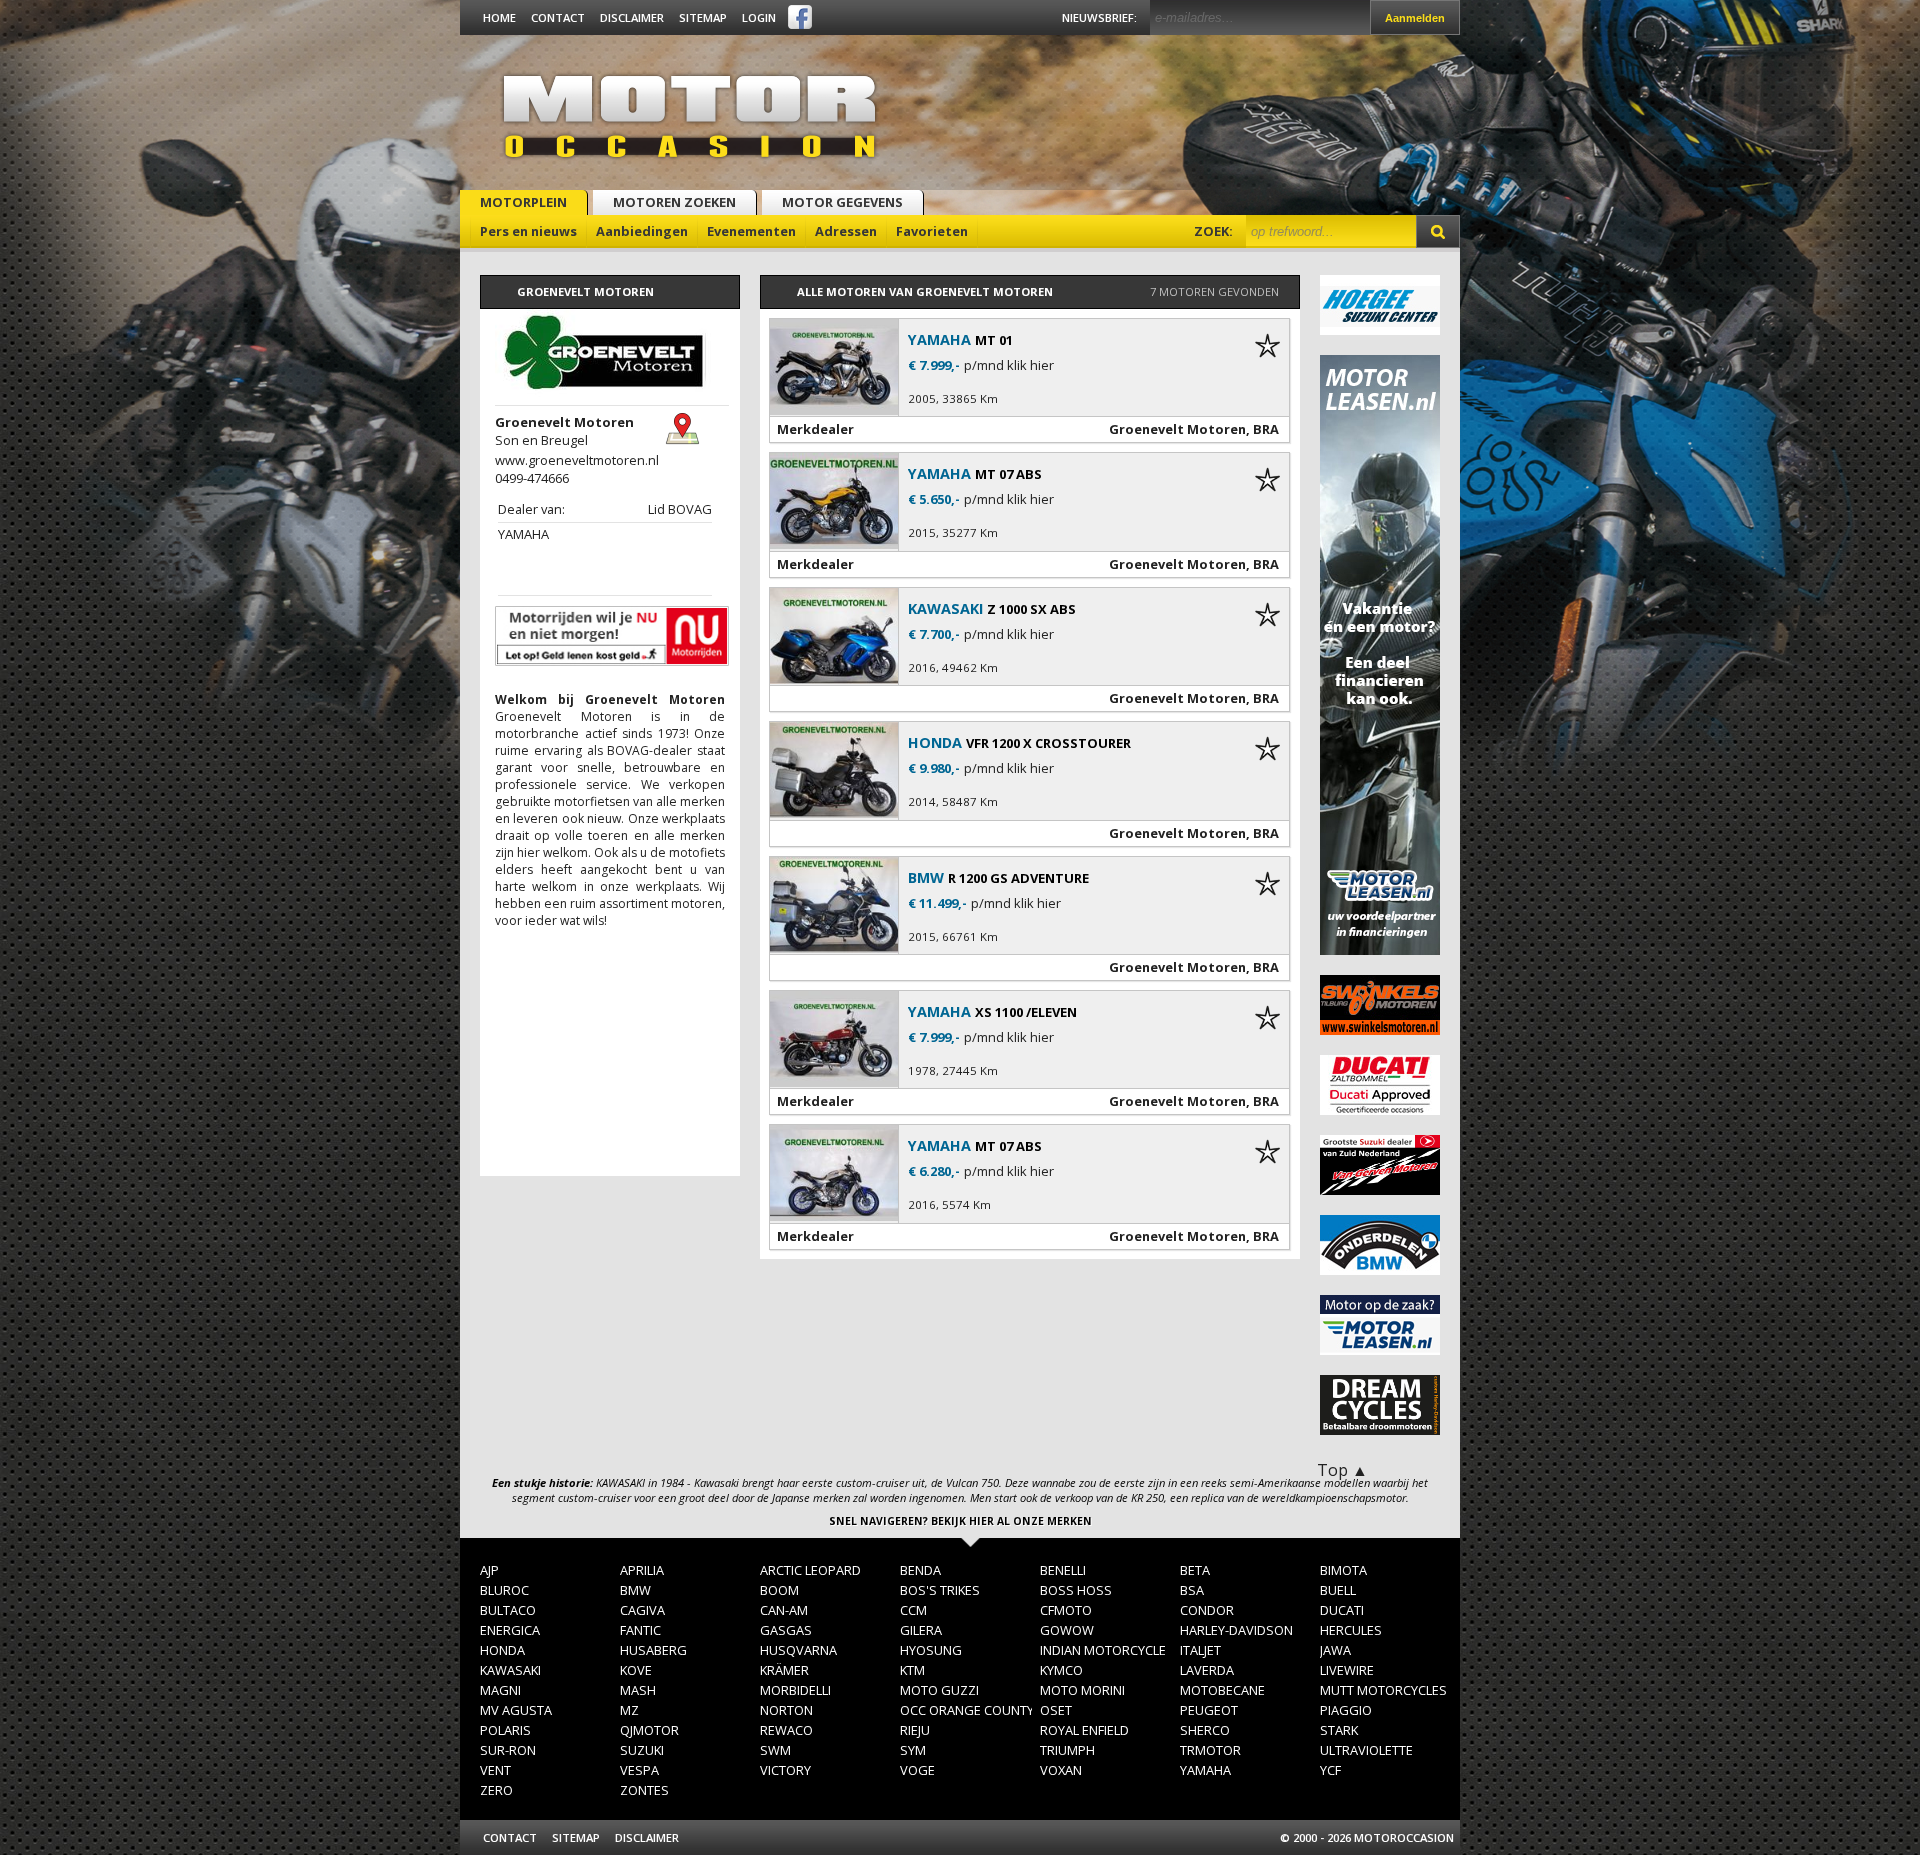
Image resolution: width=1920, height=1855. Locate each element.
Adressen (846, 231)
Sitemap (703, 17)
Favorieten (932, 231)
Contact (558, 17)
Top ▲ (1342, 1470)
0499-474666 (532, 478)
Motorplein (523, 202)
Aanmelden (1415, 18)
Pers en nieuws (528, 231)
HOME (499, 17)
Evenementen (751, 231)
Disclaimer (632, 17)
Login (759, 17)
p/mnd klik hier (1009, 365)
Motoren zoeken (674, 202)
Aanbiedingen (642, 231)
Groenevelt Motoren (1177, 429)
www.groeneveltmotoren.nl (577, 460)
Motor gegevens (842, 202)
